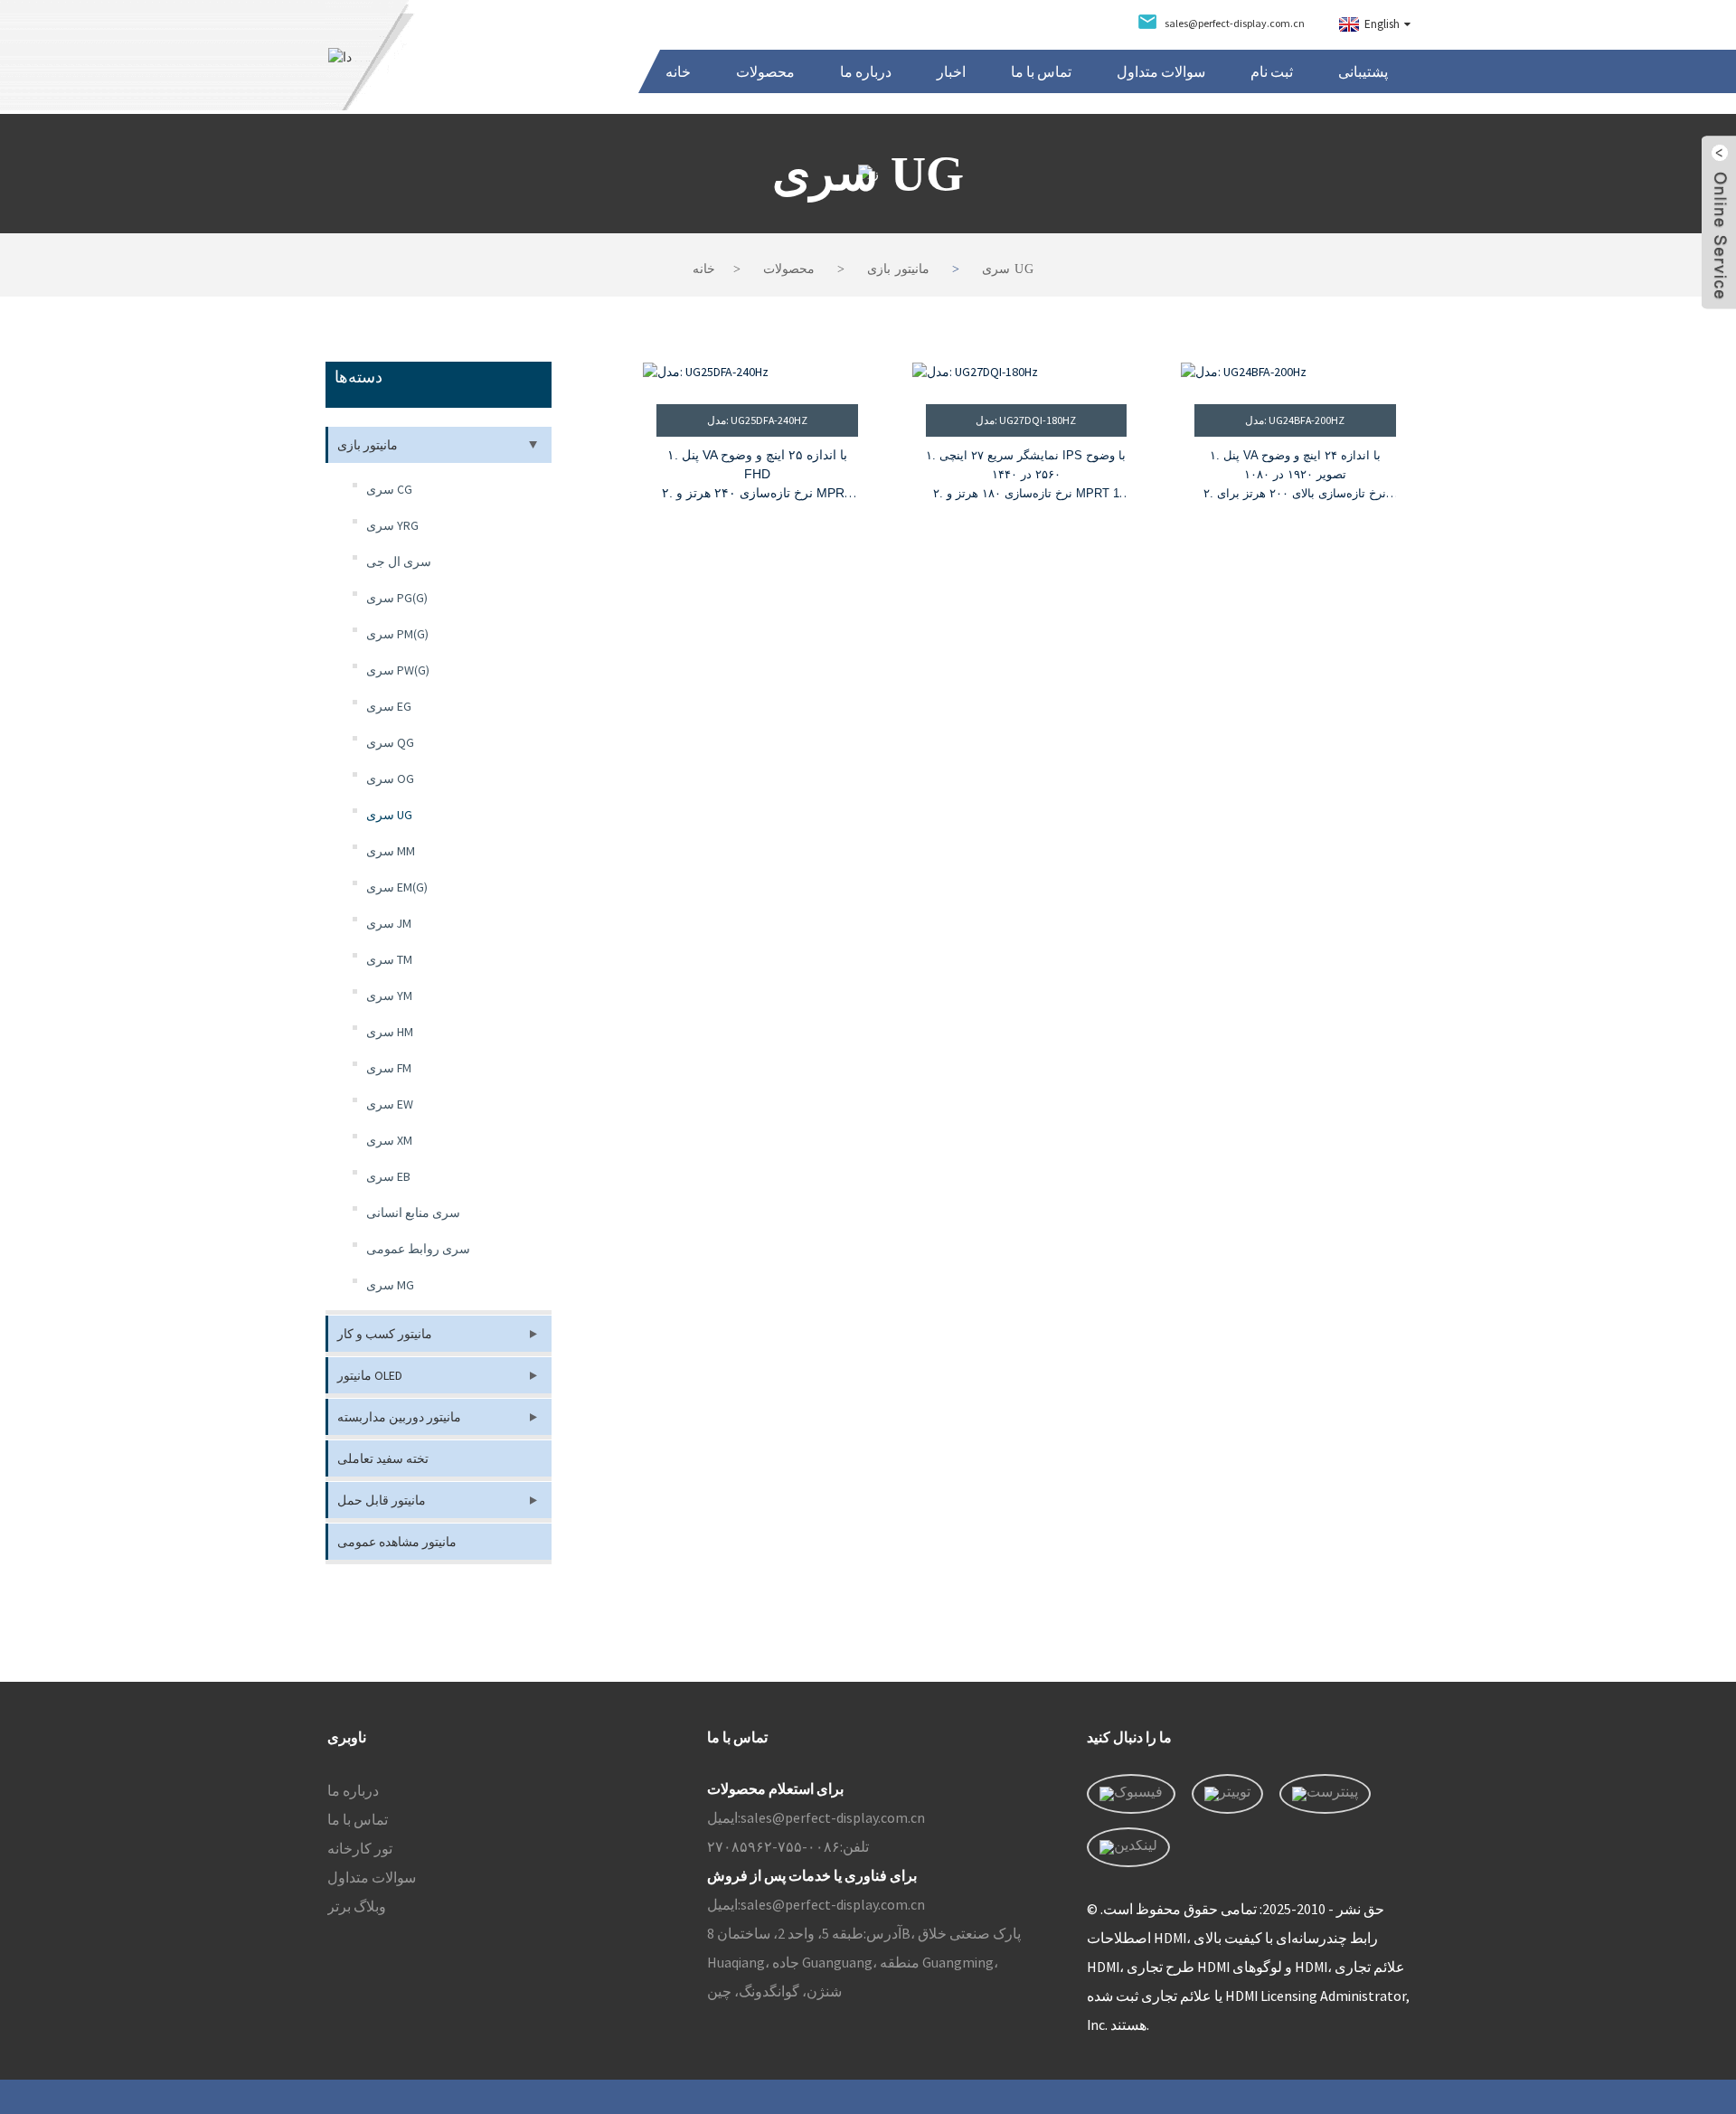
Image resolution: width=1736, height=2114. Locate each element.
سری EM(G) (397, 887)
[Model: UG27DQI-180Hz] (1027, 372)
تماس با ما (1041, 71)
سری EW (390, 1104)
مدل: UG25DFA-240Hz (757, 420)
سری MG (390, 1285)
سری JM (389, 923)
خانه (678, 71)
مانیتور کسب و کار (385, 1334)
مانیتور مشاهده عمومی (397, 1542)
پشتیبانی (1363, 71)
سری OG (390, 779)
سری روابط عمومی (418, 1249)
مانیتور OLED (370, 1375)
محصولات (765, 71)
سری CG (389, 489)
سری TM (389, 959)
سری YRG (392, 525)
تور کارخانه (360, 1848)
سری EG (389, 706)
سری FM (389, 1068)
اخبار (951, 71)
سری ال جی (399, 562)
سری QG (390, 742)
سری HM (390, 1032)
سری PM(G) (397, 634)
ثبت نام (1272, 71)
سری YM (389, 996)
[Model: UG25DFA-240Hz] (757, 372)
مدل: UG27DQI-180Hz (1026, 420)
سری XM (389, 1140)
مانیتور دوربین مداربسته (399, 1417)
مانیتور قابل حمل (382, 1500)
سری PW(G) (398, 670)
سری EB (388, 1176)
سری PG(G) (397, 598)
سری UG (1008, 269)
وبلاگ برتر (357, 1906)
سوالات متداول (1161, 71)
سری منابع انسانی (413, 1213)
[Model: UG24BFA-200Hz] (1295, 372)
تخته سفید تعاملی (383, 1458)
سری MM (391, 851)
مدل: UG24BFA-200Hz (1295, 420)
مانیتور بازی (898, 269)
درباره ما (866, 71)
